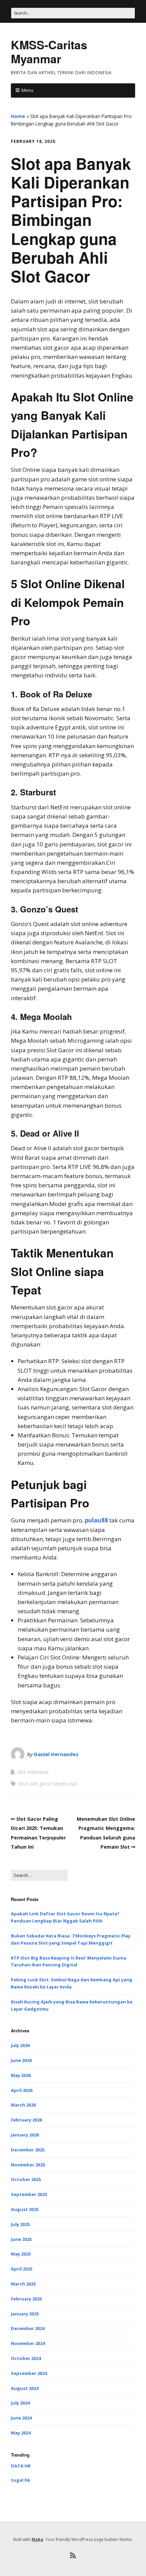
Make (38, 2539)
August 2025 (25, 2209)
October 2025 (26, 2179)
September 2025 (29, 2194)
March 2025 (23, 2284)
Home (18, 116)
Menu (27, 90)
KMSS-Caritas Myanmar (49, 52)
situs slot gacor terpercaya (48, 1784)
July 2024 (20, 2403)
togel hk (21, 2480)
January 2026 (25, 2135)
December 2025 (28, 2150)
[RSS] (73, 2556)
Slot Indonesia (33, 1772)
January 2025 (25, 2314)
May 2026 (21, 2075)
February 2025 (26, 2299)
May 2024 (21, 2433)
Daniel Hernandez (56, 1754)
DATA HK (21, 2466)
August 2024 (25, 2388)
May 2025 (21, 2254)
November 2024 (28, 2343)
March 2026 (23, 2105)
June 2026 (21, 2060)
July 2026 (20, 2045)
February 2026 (26, 2120)
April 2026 (22, 2090)
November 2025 (28, 2165)
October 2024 (26, 2358)
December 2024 (28, 2328)
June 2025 (21, 2239)
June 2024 (21, 2418)
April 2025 (22, 2269)
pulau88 (96, 1520)
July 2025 (20, 2224)
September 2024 (29, 2373)
